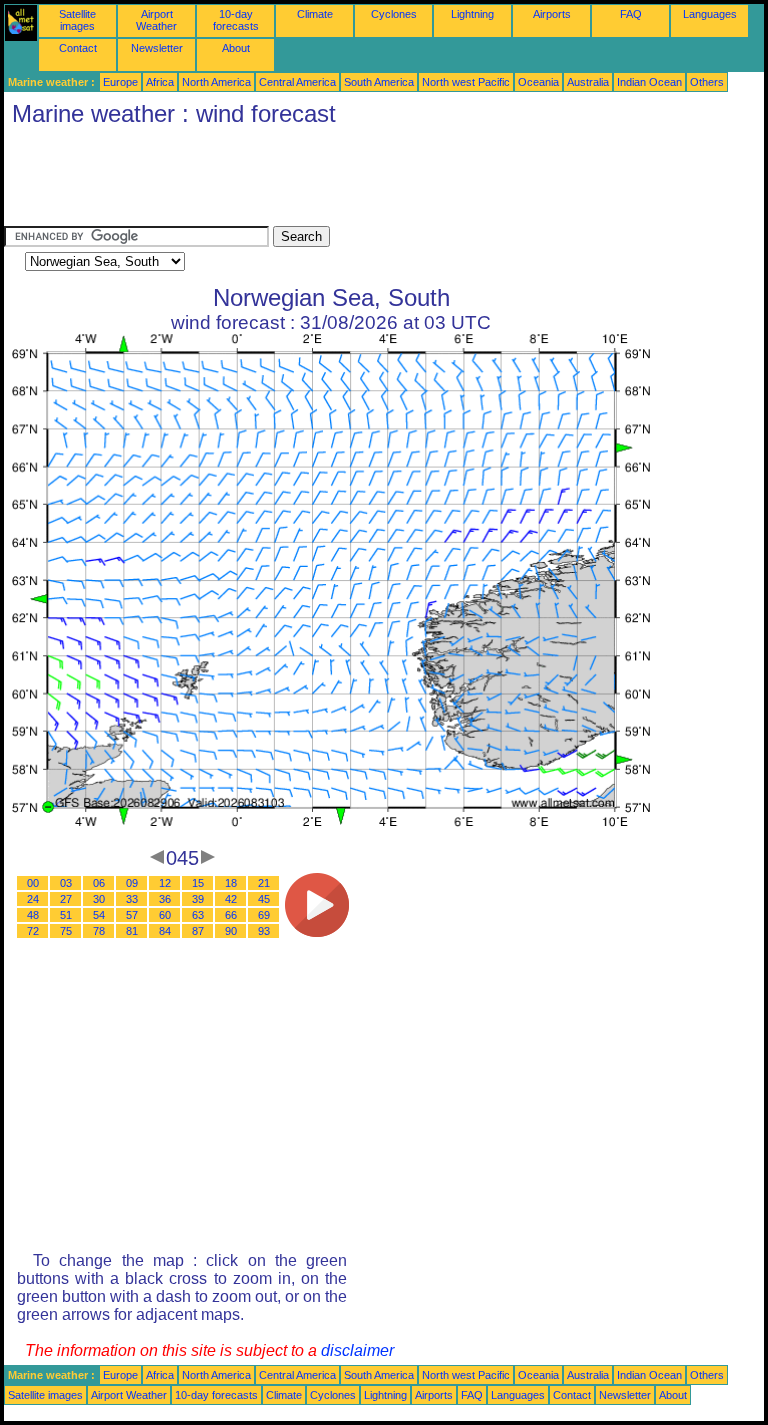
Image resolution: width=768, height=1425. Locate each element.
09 (132, 883)
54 (99, 915)
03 (66, 883)
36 (165, 899)
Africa (160, 82)
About (236, 48)
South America (379, 82)
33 (132, 899)
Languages (710, 14)
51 (66, 915)
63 (198, 915)
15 (198, 883)
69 (264, 915)
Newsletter (157, 48)
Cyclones (394, 14)
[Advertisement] (368, 181)
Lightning (472, 14)
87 (198, 931)
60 (165, 915)
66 (231, 915)
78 (99, 931)
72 (33, 931)
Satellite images (77, 20)
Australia (588, 82)
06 (99, 883)
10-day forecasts (236, 20)
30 (99, 899)
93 (264, 931)
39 (198, 899)
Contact (78, 48)
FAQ (631, 14)
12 (165, 883)
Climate (315, 14)
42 (231, 899)
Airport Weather (156, 20)
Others (707, 82)
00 (33, 883)
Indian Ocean (649, 82)
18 (231, 883)
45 (264, 899)
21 (264, 883)
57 (132, 915)
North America (216, 82)
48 (33, 915)
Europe (120, 82)
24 (33, 899)
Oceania (538, 82)
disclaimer (357, 1350)
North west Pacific (466, 82)
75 (66, 931)
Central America (297, 82)
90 (231, 931)
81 (132, 931)
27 (66, 899)
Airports (552, 14)
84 (165, 931)
